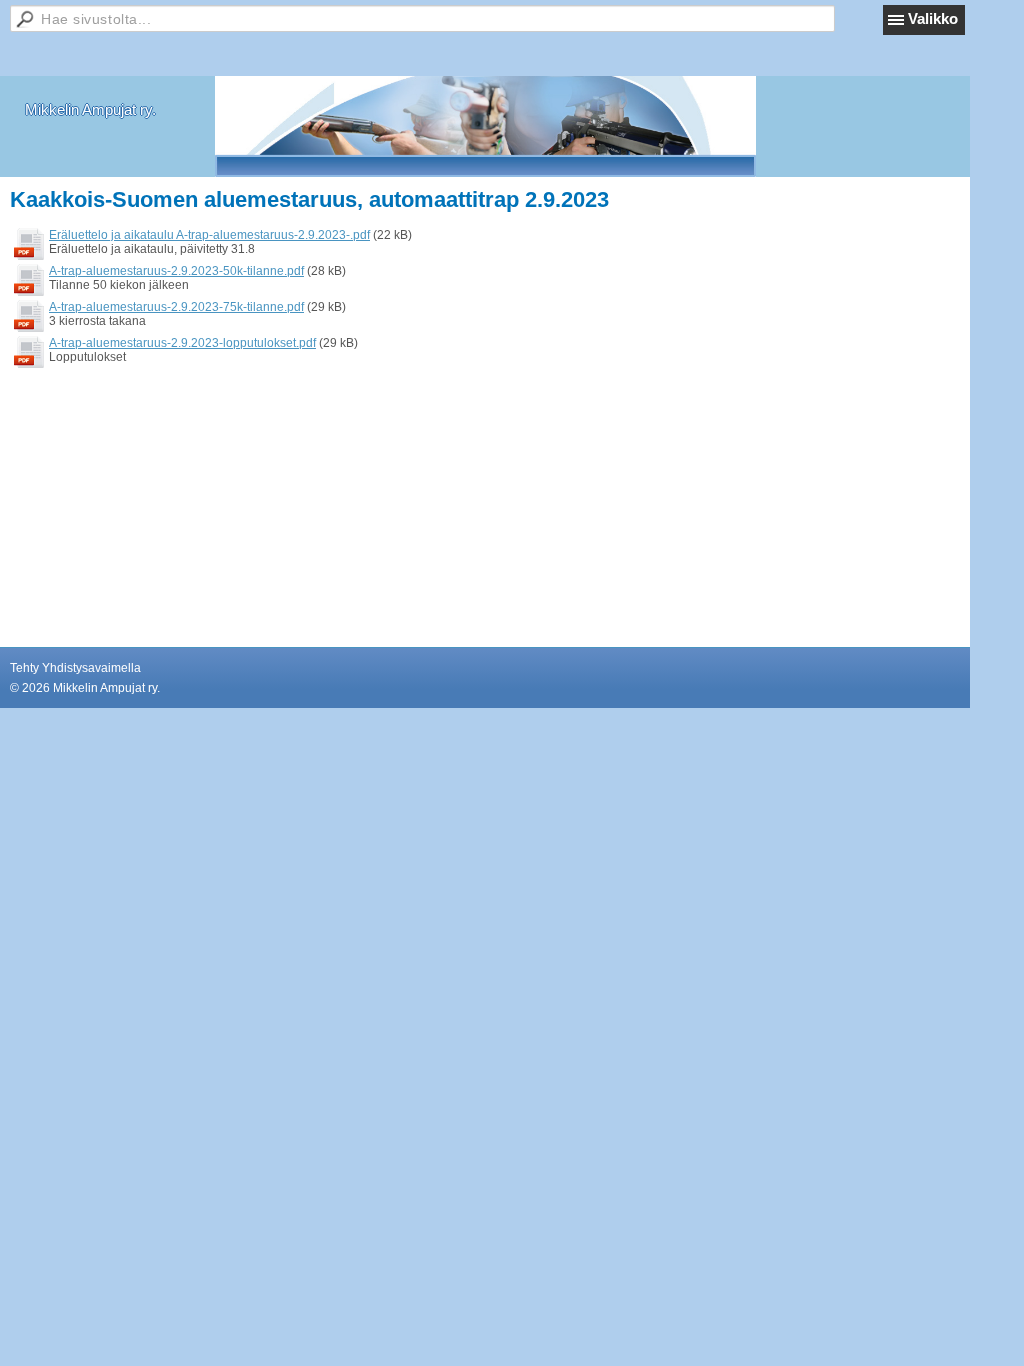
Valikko (933, 18)
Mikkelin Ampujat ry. (90, 109)
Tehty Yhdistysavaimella (75, 668)
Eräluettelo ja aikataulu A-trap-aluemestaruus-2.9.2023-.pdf (209, 235)
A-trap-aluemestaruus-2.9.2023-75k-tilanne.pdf (176, 307)
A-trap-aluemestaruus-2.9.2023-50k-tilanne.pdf (176, 271)
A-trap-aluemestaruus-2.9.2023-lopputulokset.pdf (182, 343)
